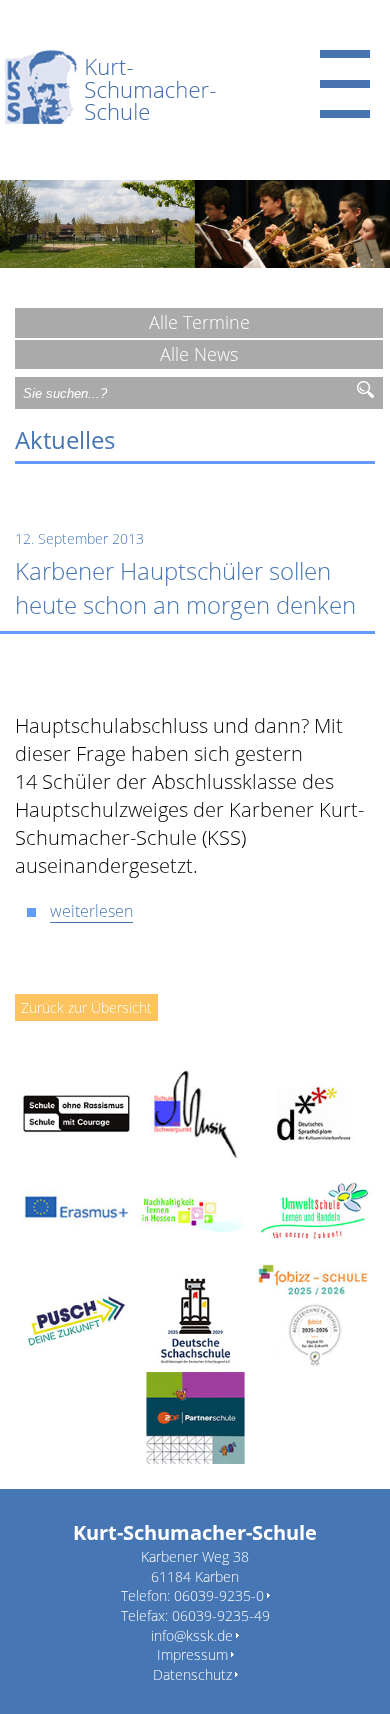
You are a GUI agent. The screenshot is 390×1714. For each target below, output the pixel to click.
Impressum (192, 1654)
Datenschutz (192, 1674)
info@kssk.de (192, 1635)
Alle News (199, 354)
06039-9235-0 (219, 1595)
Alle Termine (199, 322)
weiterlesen (91, 911)
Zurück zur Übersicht (86, 1007)
